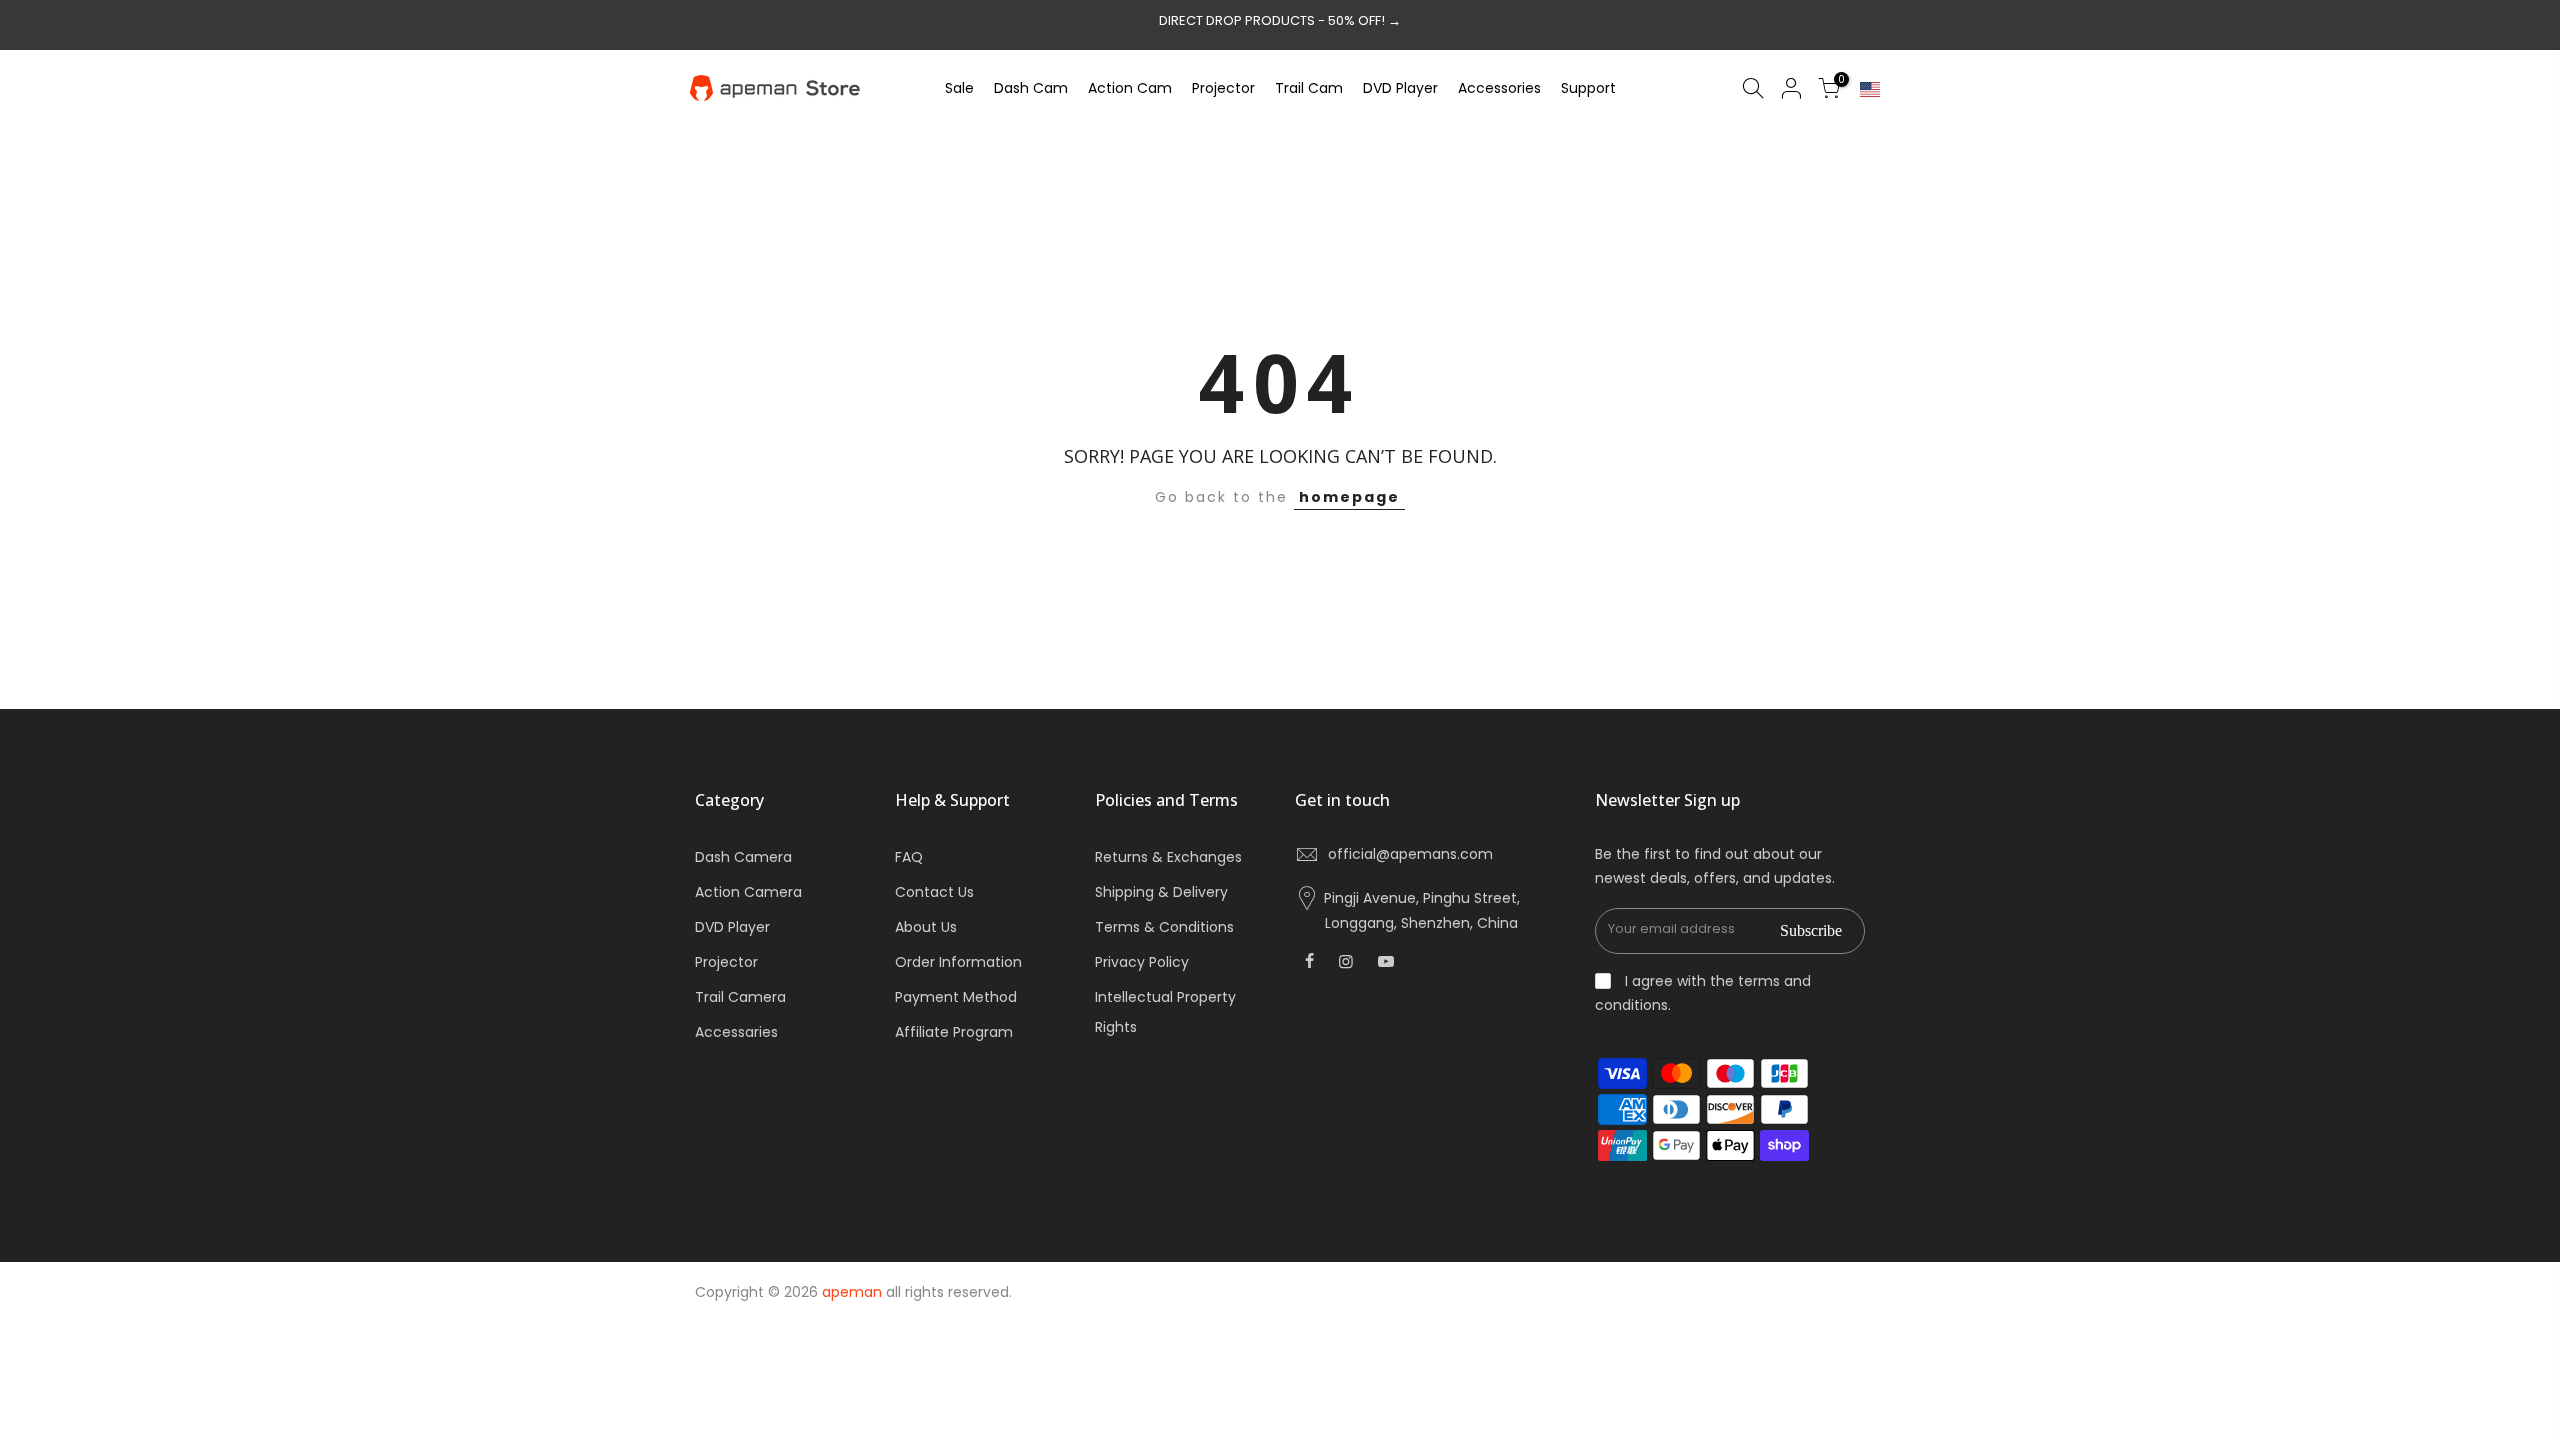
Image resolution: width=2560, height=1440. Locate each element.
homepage (1349, 497)
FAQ (909, 857)
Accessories (1499, 88)
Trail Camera (740, 997)
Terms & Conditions (1164, 927)
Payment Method (956, 997)
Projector (1223, 88)
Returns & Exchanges (1168, 857)
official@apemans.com (1410, 854)
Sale (959, 88)
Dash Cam (1031, 88)
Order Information (958, 962)
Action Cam (1130, 88)
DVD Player (1400, 88)
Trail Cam (1309, 88)
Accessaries (736, 1032)
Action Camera (748, 892)
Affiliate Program (954, 1032)
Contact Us (934, 892)
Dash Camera (743, 857)
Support (1588, 88)
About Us (926, 927)
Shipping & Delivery (1161, 892)
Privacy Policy (1142, 962)
